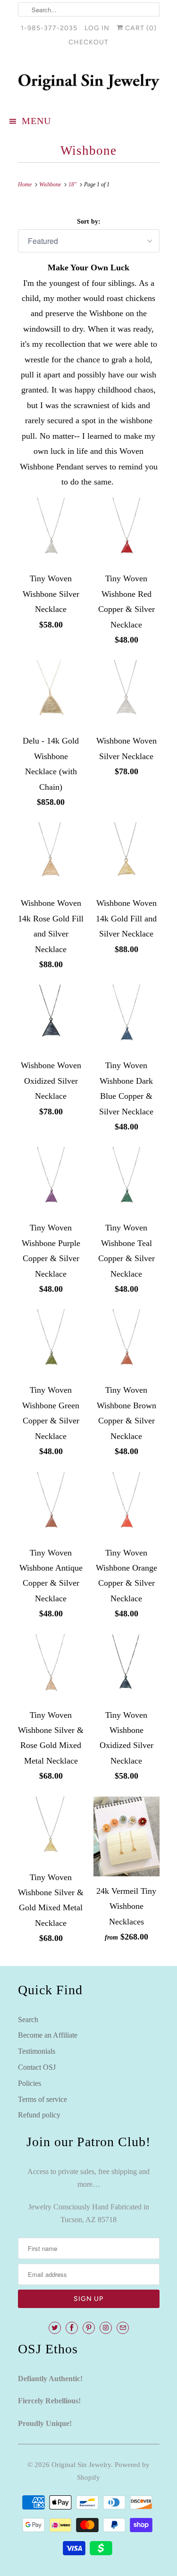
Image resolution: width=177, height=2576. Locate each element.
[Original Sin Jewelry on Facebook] (72, 2328)
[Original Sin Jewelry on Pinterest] (89, 2328)
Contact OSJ (37, 2067)
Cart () (140, 28)
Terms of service (42, 2099)
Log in (97, 28)
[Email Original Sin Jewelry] (123, 2328)
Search (28, 2020)
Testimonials (37, 2051)
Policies (29, 2083)
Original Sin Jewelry (81, 2465)
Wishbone (88, 151)
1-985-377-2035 (49, 28)
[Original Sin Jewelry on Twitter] (55, 2328)
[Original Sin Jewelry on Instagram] (106, 2328)
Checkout (88, 42)
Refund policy (39, 2115)
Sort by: (89, 222)
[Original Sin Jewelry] (89, 82)
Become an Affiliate (48, 2035)
